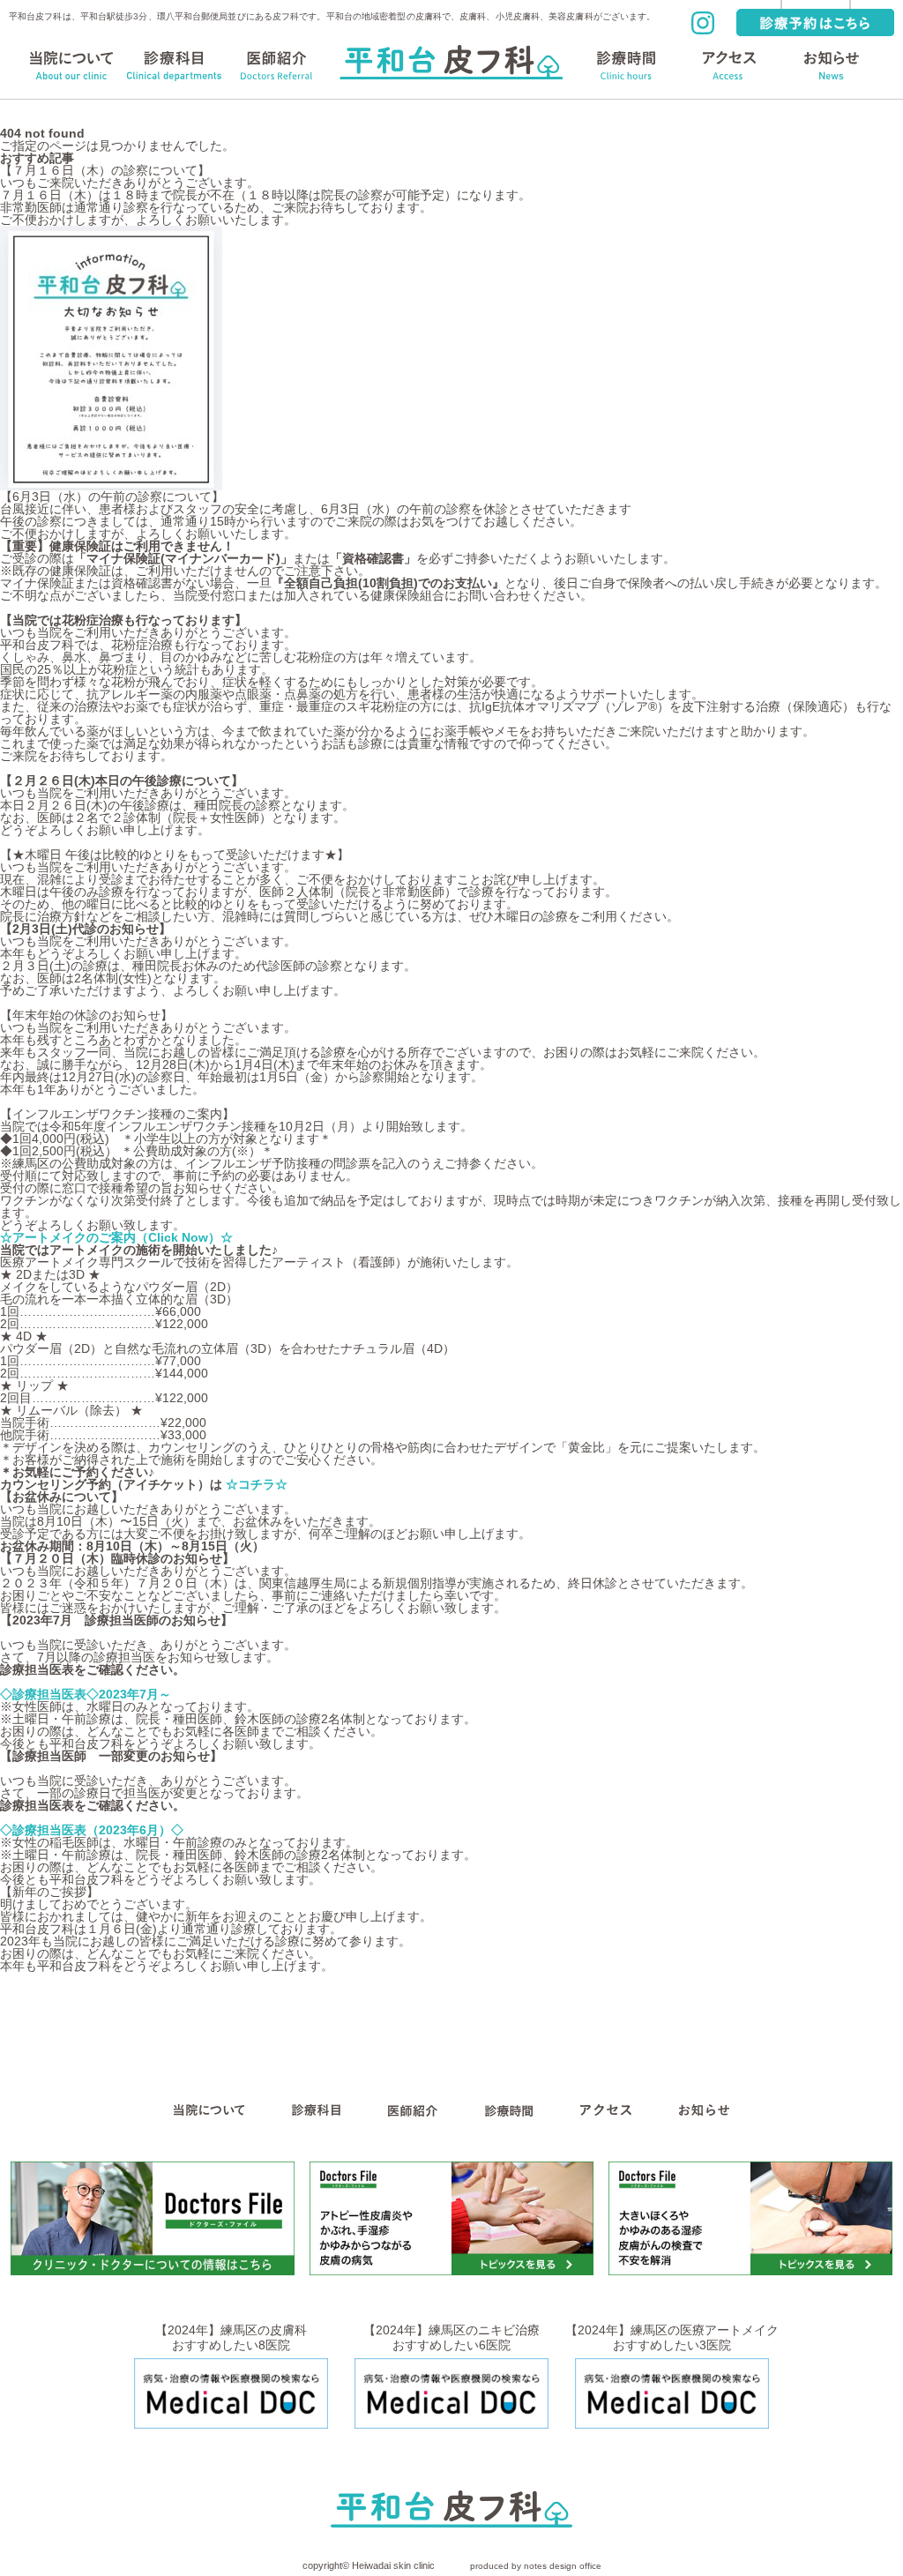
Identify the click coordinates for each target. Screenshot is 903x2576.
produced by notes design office (536, 2566)
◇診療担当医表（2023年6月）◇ (92, 1830)
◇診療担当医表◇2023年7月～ (86, 1694)
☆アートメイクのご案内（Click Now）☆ (116, 1237)
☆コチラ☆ (258, 1484)
